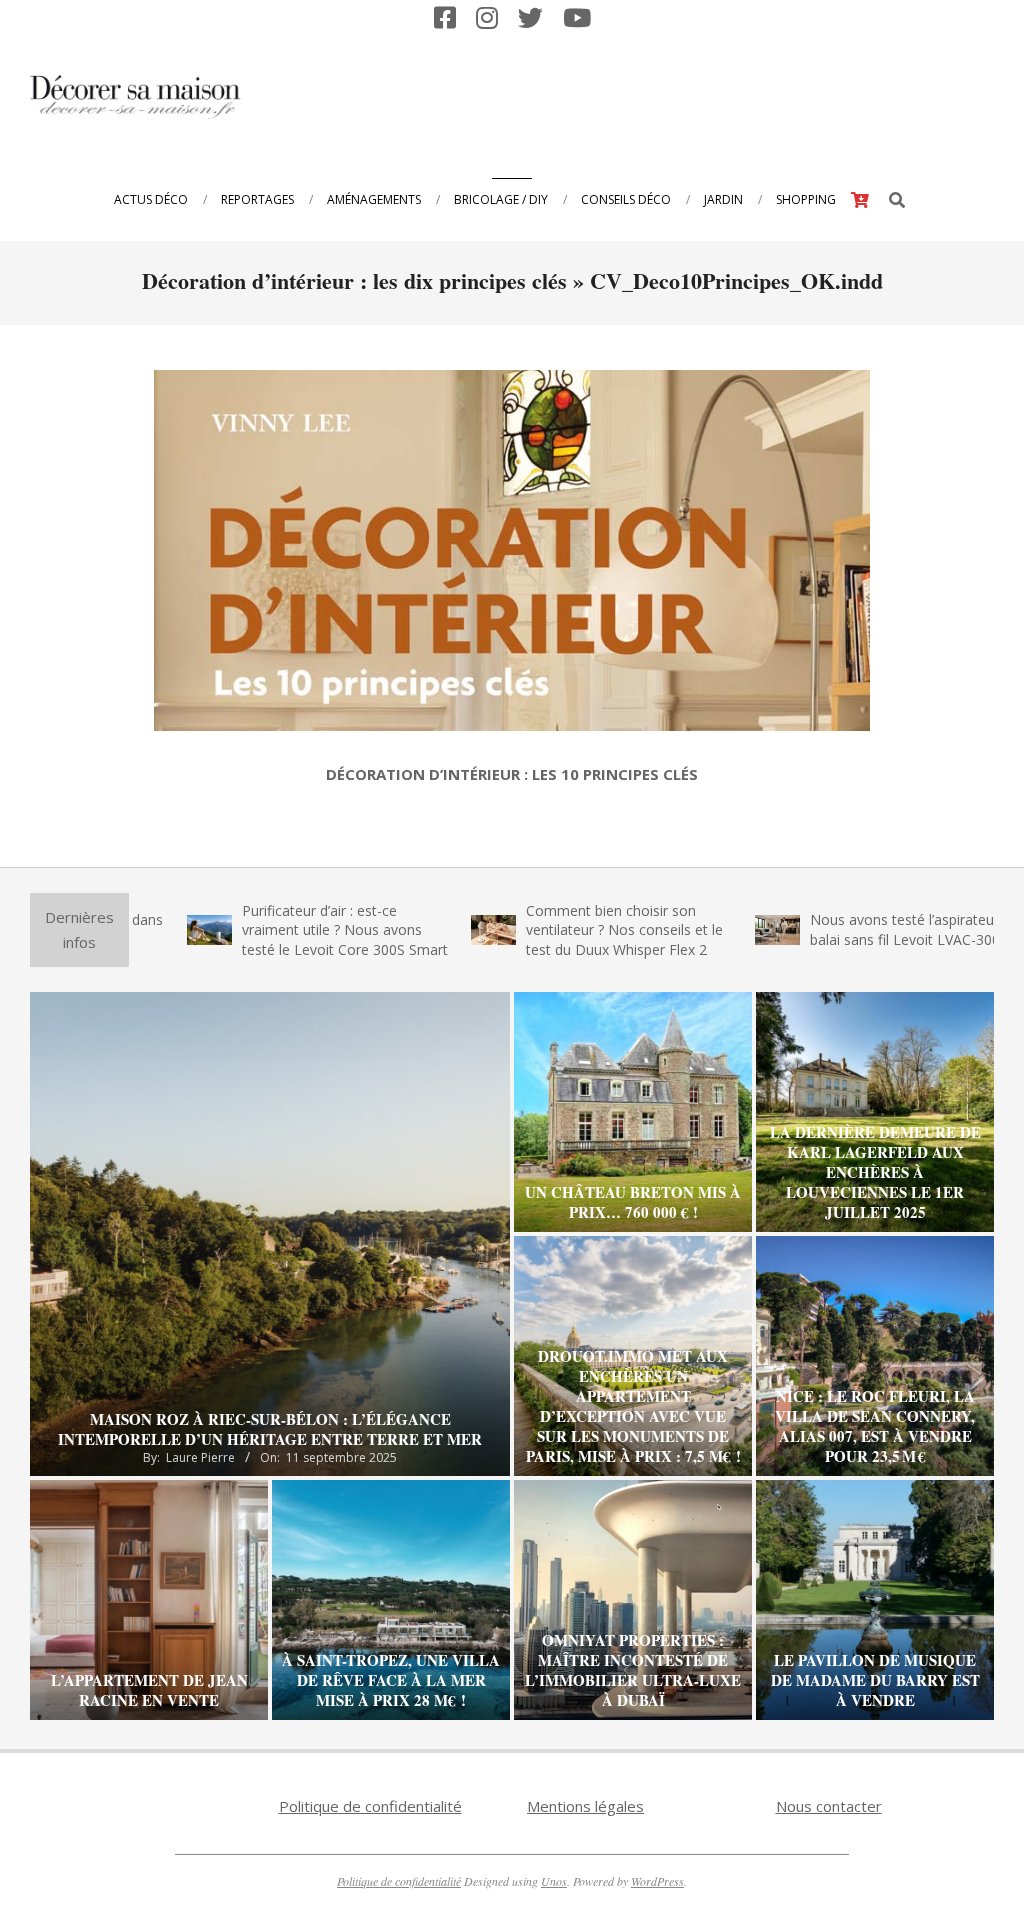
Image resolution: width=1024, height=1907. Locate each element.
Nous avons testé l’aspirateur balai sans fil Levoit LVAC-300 (833, 929)
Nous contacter (829, 1806)
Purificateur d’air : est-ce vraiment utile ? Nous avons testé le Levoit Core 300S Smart (273, 930)
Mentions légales (585, 1806)
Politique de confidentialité (370, 1806)
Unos (554, 1881)
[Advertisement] (625, 95)
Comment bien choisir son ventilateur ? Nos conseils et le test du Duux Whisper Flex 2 (552, 930)
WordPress (657, 1881)
